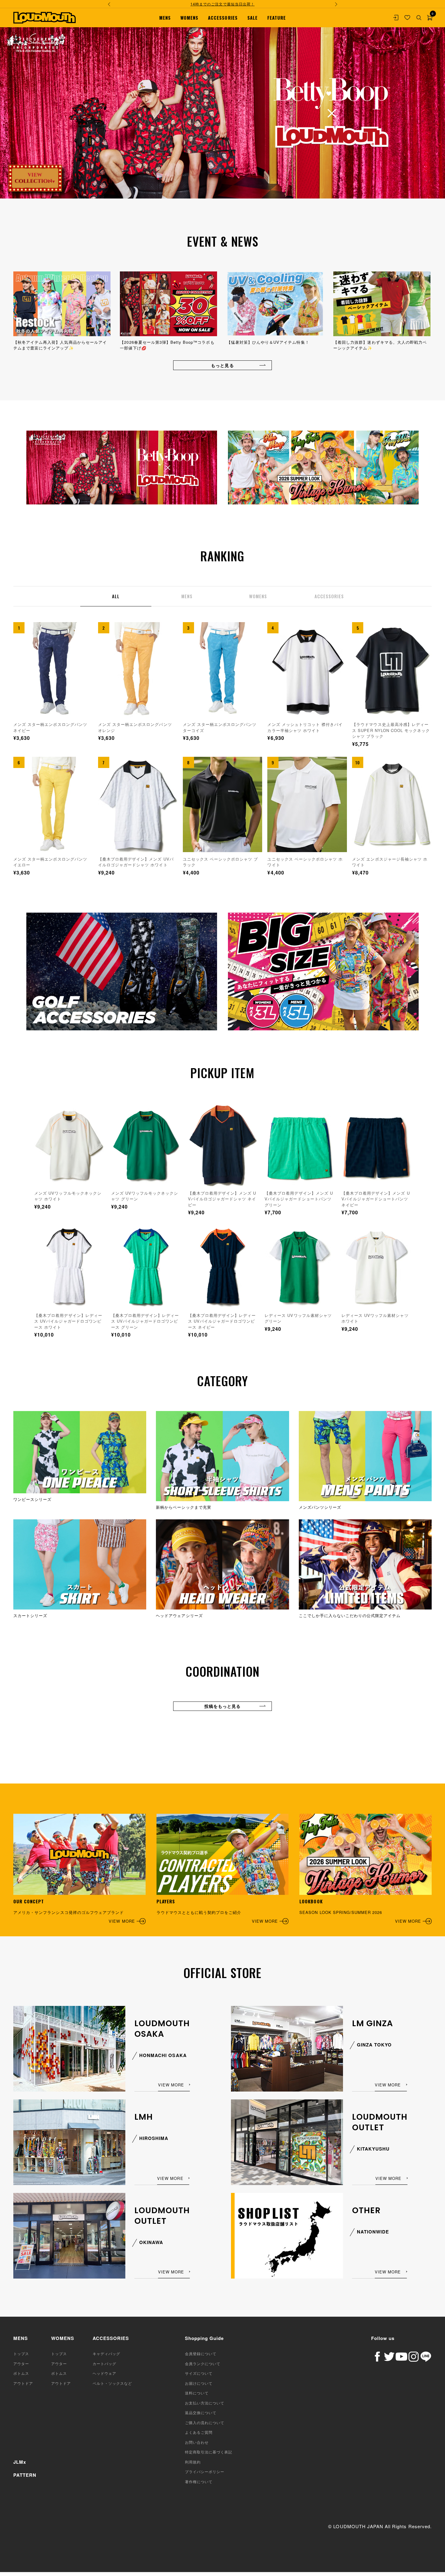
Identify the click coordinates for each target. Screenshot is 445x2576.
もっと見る (222, 365)
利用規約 (193, 2462)
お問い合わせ (197, 2442)
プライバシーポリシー (205, 2471)
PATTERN (25, 2475)
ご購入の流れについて (205, 2422)
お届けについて (199, 2383)
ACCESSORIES (223, 18)
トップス (21, 2353)
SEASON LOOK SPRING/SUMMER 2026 (360, 1911)
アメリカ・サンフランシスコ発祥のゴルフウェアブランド (74, 1911)
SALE (252, 18)
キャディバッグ (106, 2353)
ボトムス (21, 2373)
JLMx (20, 2462)
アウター (21, 2363)
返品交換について (201, 2412)
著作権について (199, 2481)
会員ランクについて (203, 2363)
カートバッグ (104, 2363)
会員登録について (201, 2353)
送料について (197, 2393)
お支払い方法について (205, 2403)
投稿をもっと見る (222, 1706)
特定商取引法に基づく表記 (209, 2452)
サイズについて (199, 2373)
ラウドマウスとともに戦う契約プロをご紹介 (217, 1911)
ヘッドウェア (104, 2373)
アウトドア (23, 2383)
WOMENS (189, 18)
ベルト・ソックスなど (112, 2383)
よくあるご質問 (199, 2432)
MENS (165, 18)
